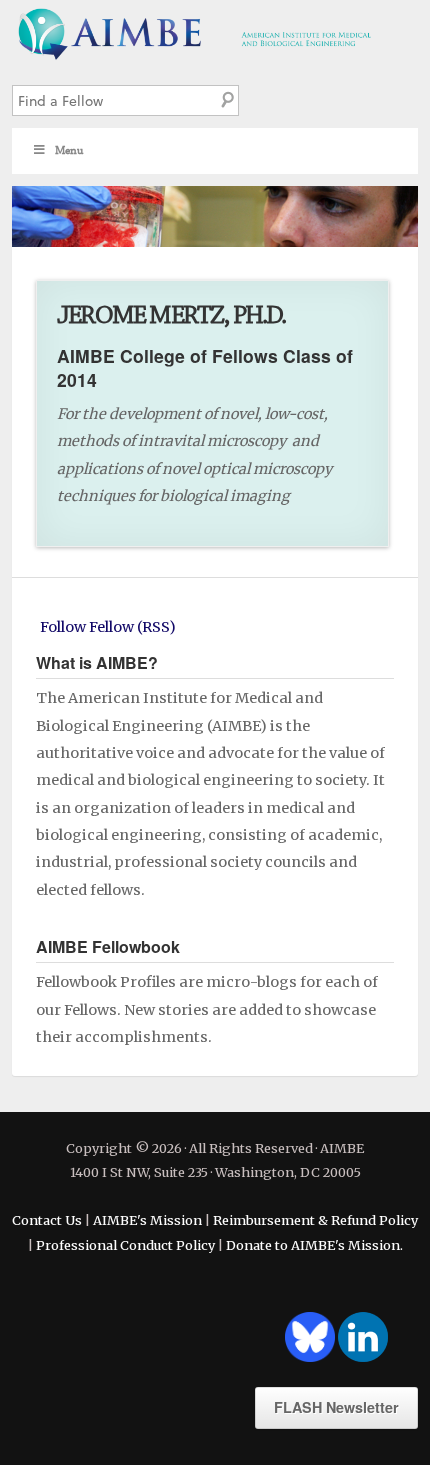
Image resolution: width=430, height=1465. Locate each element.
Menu (69, 150)
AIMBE (215, 31)
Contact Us (47, 1220)
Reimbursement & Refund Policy (315, 1220)
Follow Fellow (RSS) (108, 627)
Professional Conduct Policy (125, 1245)
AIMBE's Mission (147, 1220)
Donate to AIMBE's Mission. (314, 1245)
